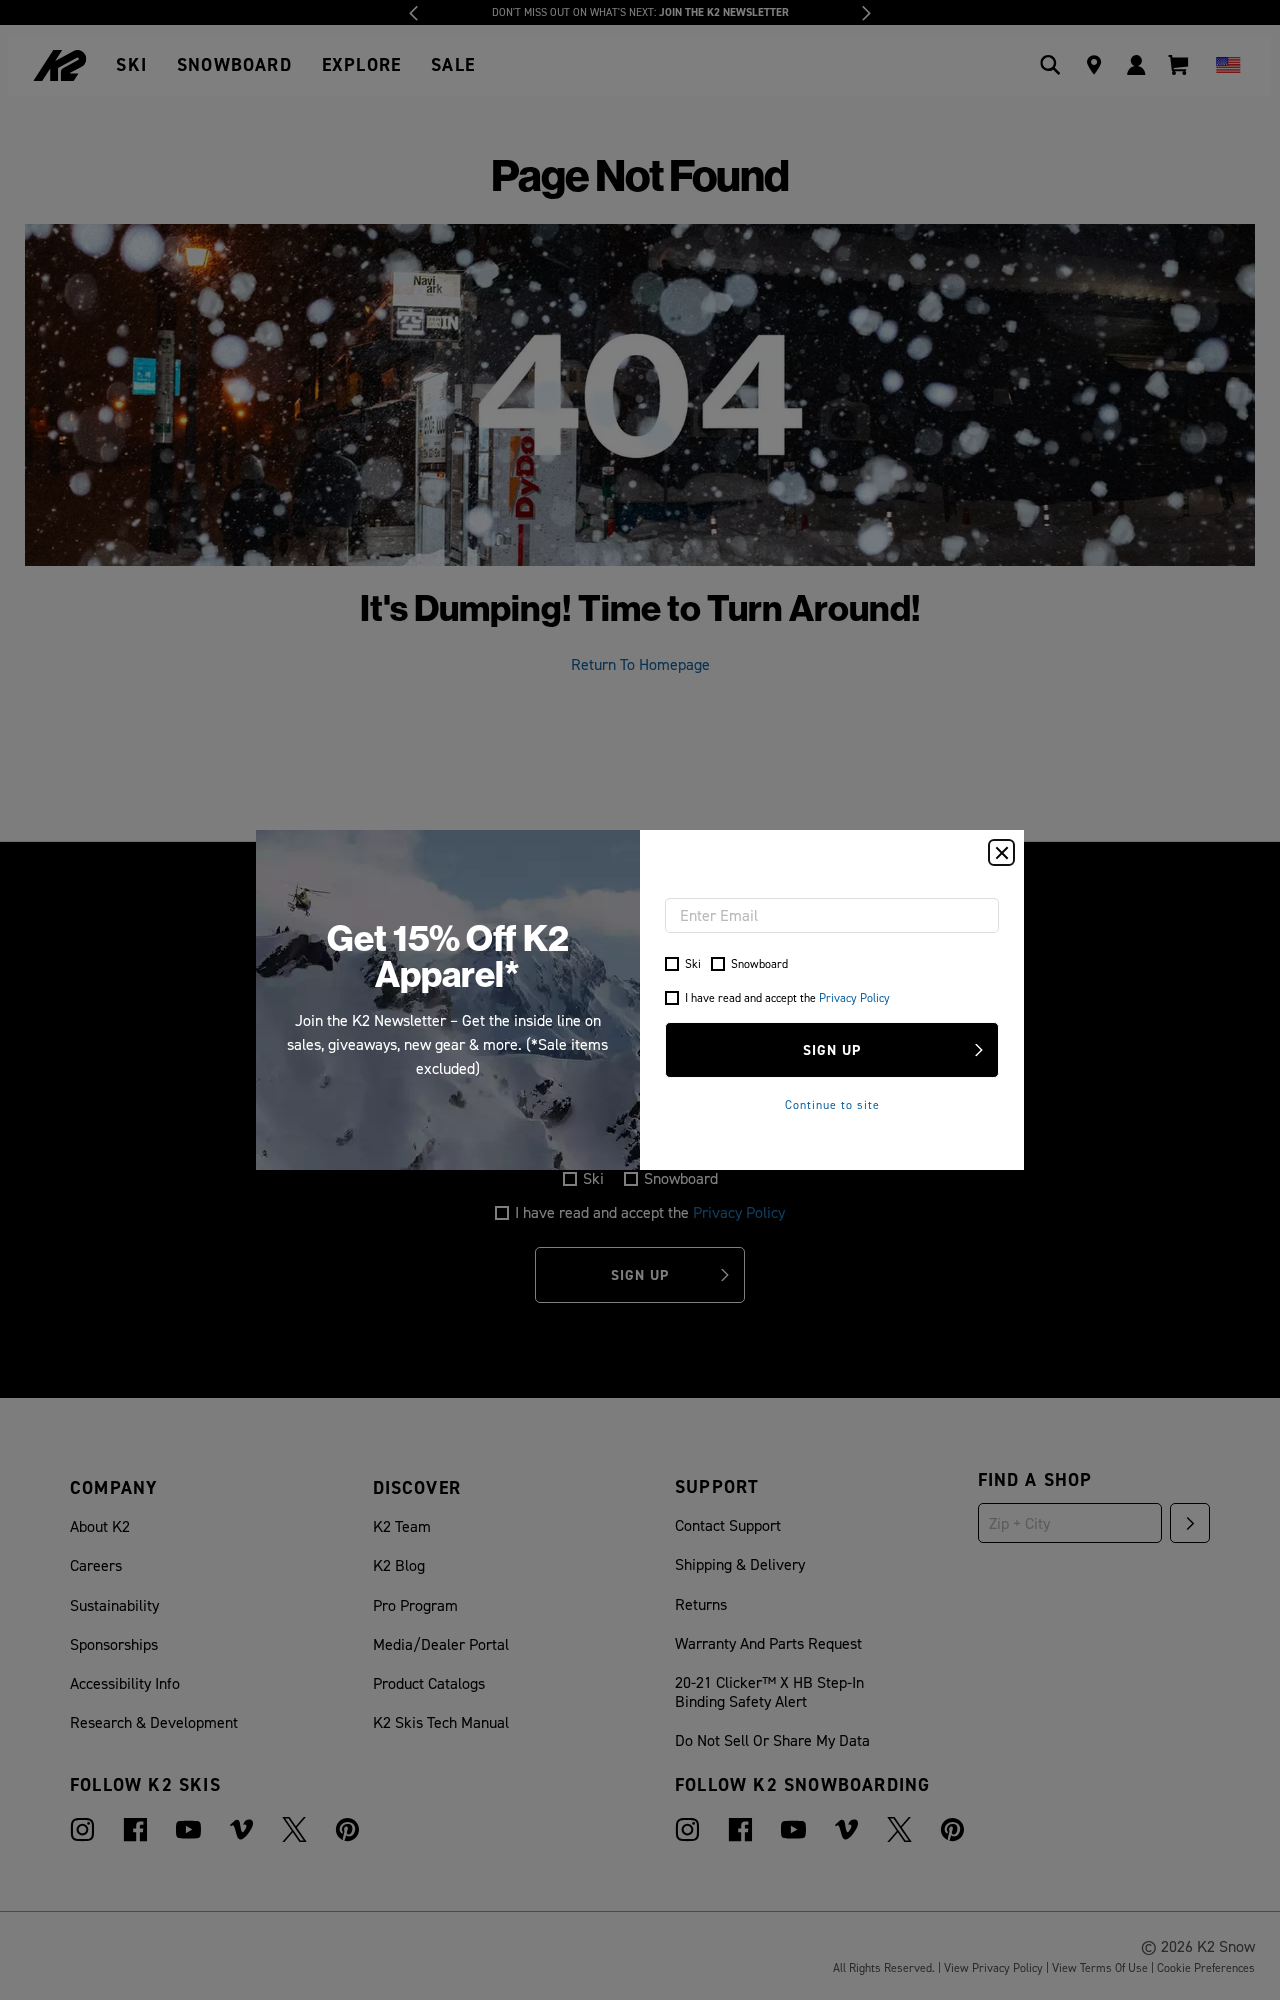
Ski (693, 963)
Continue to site (832, 1104)
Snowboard (759, 963)
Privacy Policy (854, 997)
